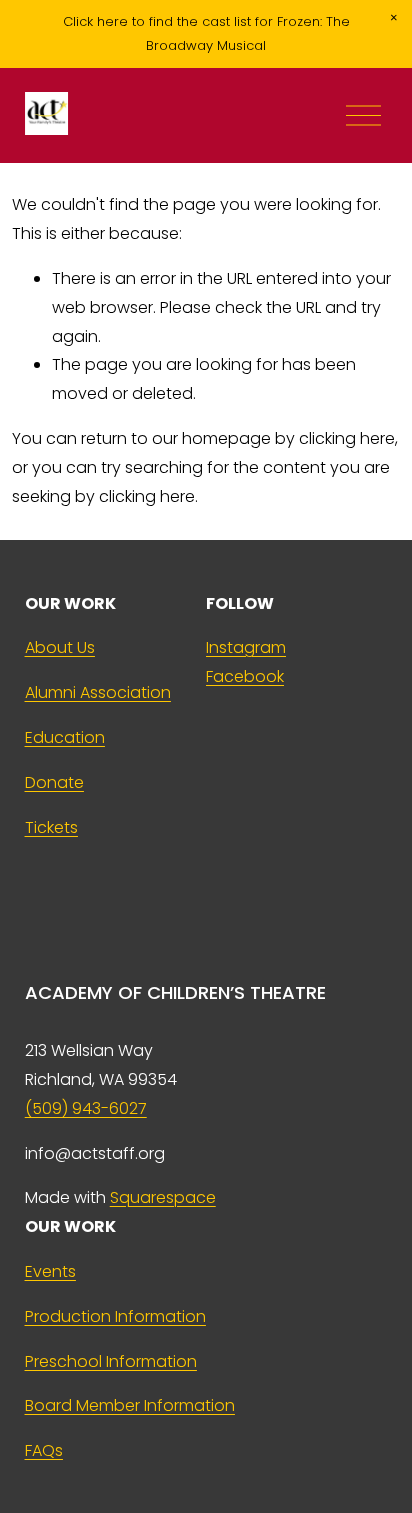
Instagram (246, 647)
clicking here (347, 438)
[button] (394, 18)
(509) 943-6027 (86, 1108)
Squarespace (163, 1197)
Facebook (245, 676)
